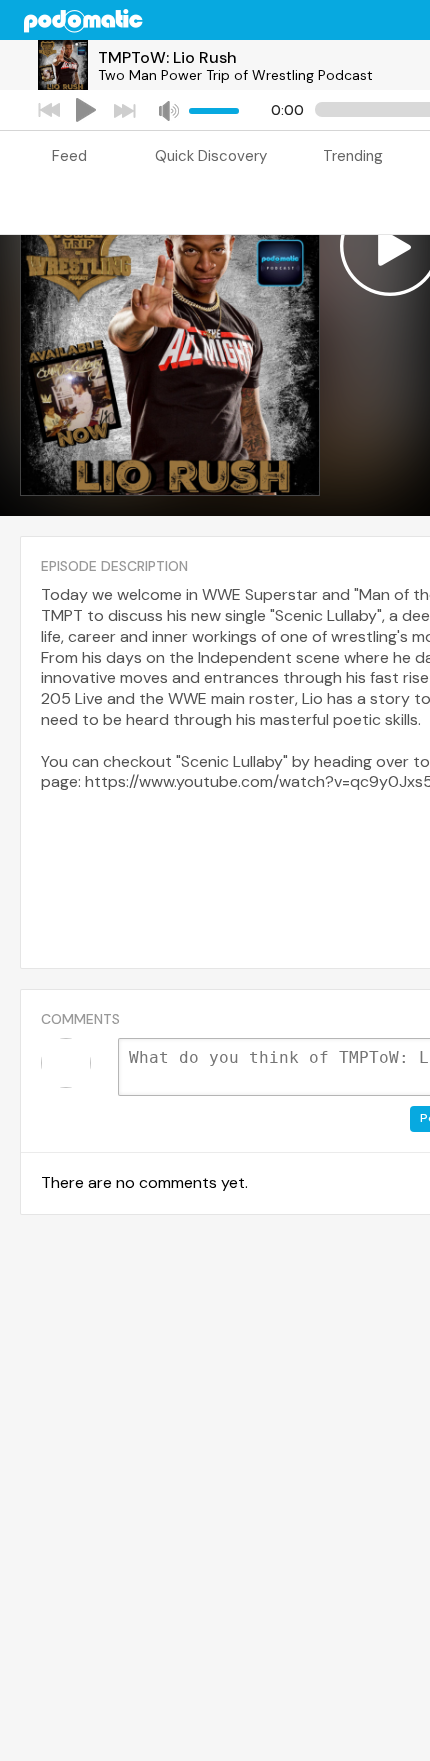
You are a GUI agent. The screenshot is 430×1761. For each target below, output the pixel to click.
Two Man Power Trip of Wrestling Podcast (235, 75)
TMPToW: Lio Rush (167, 57)
